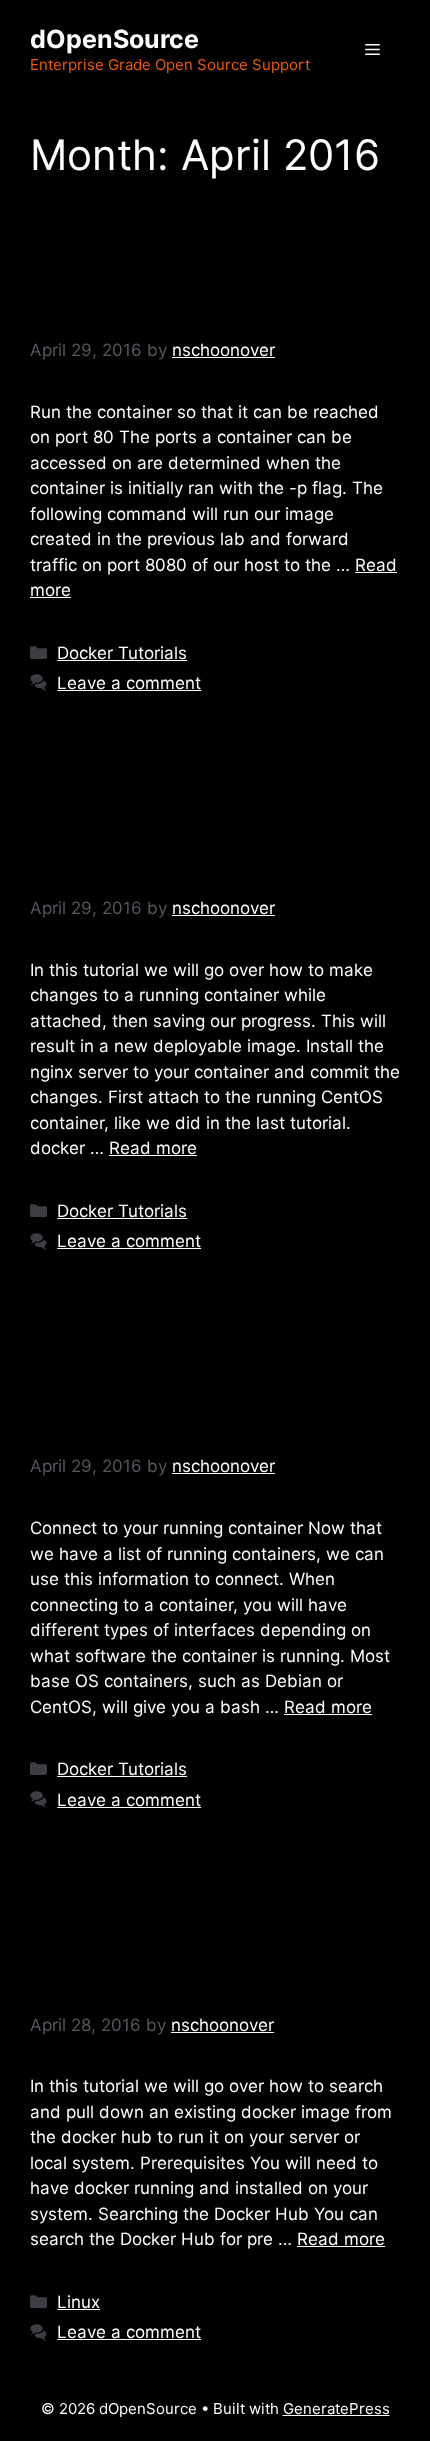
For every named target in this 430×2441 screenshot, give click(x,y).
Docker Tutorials (122, 653)
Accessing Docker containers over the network (189, 263)
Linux (78, 2302)
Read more (153, 1148)
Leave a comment (129, 683)
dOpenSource (114, 39)
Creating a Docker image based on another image (178, 822)
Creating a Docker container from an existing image (178, 1938)
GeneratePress (336, 2408)
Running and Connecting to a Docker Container (173, 1380)
